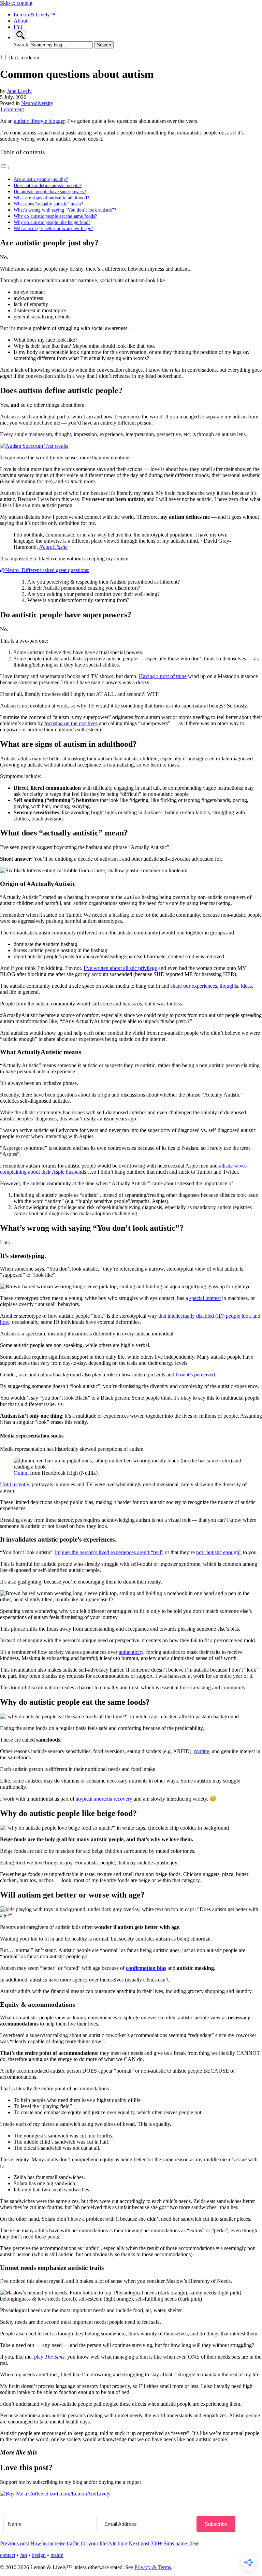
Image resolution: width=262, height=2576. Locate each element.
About (20, 21)
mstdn (57, 2555)
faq (24, 2555)
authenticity (131, 1652)
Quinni (21, 1473)
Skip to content (16, 3)
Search (21, 45)
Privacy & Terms (153, 2567)
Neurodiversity (37, 103)
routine (202, 1751)
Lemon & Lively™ (34, 15)
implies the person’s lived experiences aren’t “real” (109, 1552)
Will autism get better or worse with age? (53, 228)
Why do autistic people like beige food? (52, 222)
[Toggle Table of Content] (5, 167)
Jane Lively (19, 91)
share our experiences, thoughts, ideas (211, 986)
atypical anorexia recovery (104, 1799)
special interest (205, 1298)
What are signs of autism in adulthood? (51, 198)
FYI (18, 27)
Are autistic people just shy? (41, 179)
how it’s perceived (195, 1375)
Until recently (14, 1484)
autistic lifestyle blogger (39, 121)
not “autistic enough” (219, 1552)
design (39, 2555)
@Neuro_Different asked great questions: (45, 570)
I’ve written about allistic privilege (120, 968)
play (49, 2357)
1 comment (12, 109)
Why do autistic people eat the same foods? (55, 216)
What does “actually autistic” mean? (48, 204)
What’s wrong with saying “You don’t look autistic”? (65, 210)
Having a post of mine (163, 676)
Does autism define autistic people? (48, 185)
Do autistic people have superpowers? (50, 191)
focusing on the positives (71, 723)
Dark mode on (24, 58)
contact (8, 2555)
